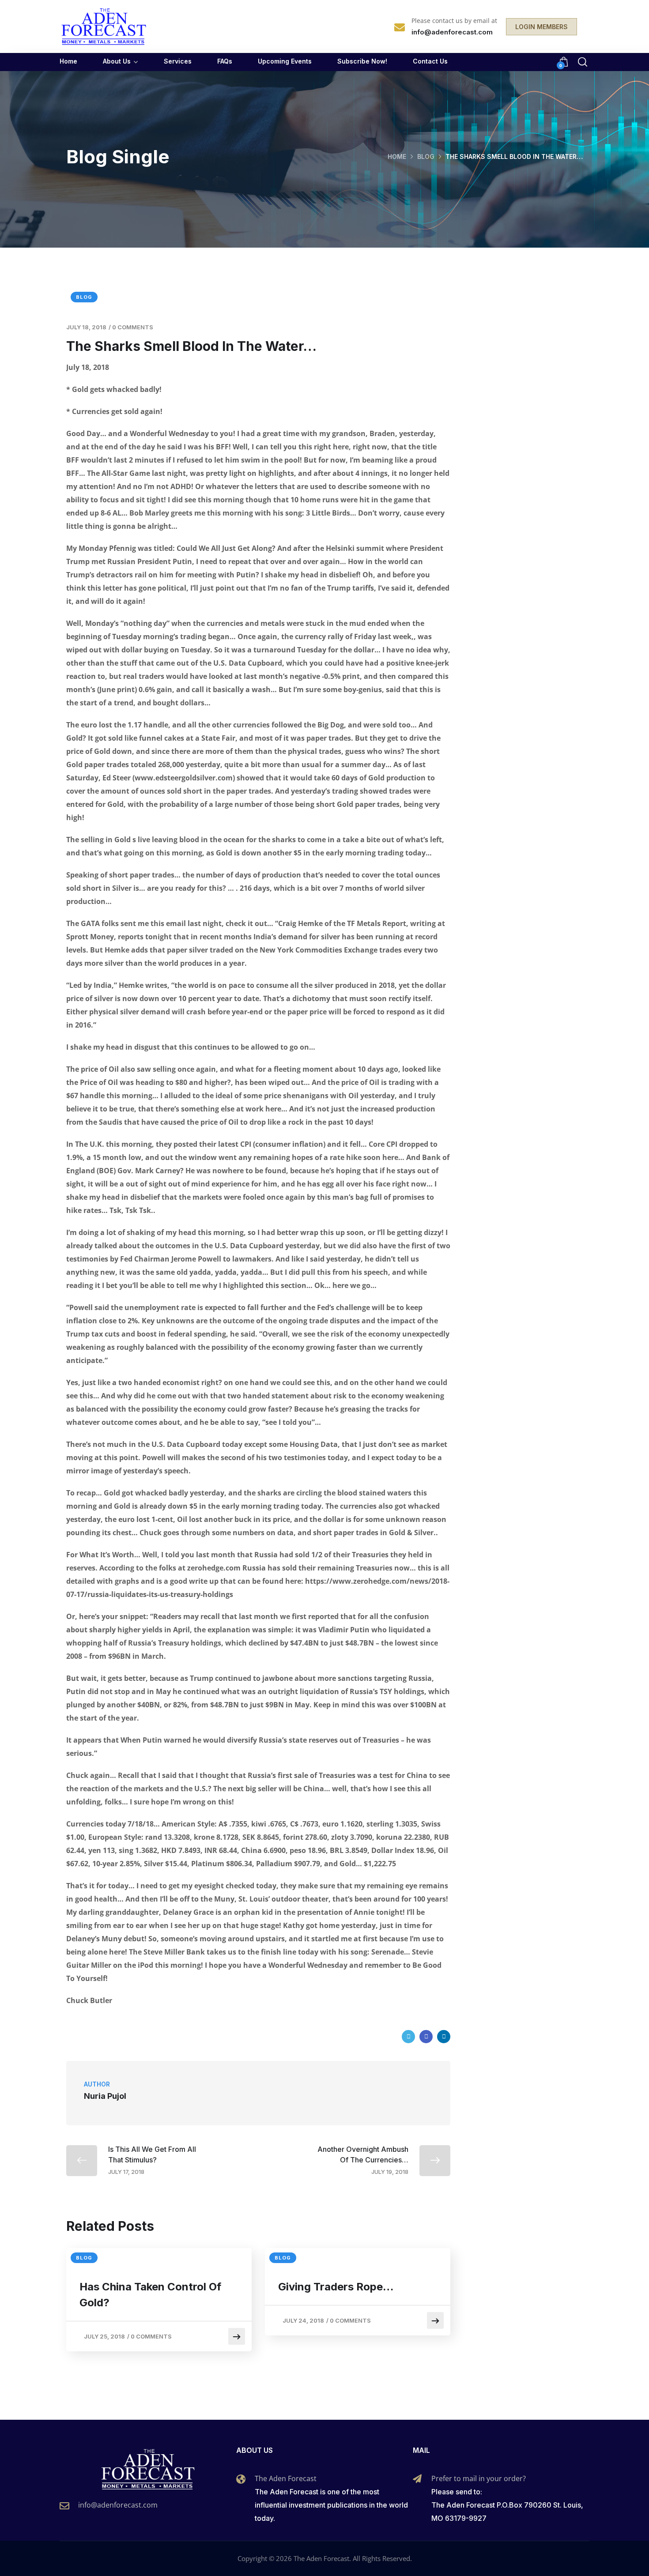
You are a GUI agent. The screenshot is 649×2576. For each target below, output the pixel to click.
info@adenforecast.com (118, 2505)
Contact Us (430, 61)
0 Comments (133, 327)
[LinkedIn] (444, 2037)
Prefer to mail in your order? (479, 2478)
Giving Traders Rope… (336, 2287)
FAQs (225, 61)
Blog (426, 156)
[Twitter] (408, 2037)
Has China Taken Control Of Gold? (150, 2295)
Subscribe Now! (362, 61)
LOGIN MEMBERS (541, 27)
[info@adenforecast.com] (64, 2506)
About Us (117, 61)
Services (178, 61)
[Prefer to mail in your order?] (417, 2479)
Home (68, 61)
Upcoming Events (285, 61)
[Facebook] (426, 2037)
